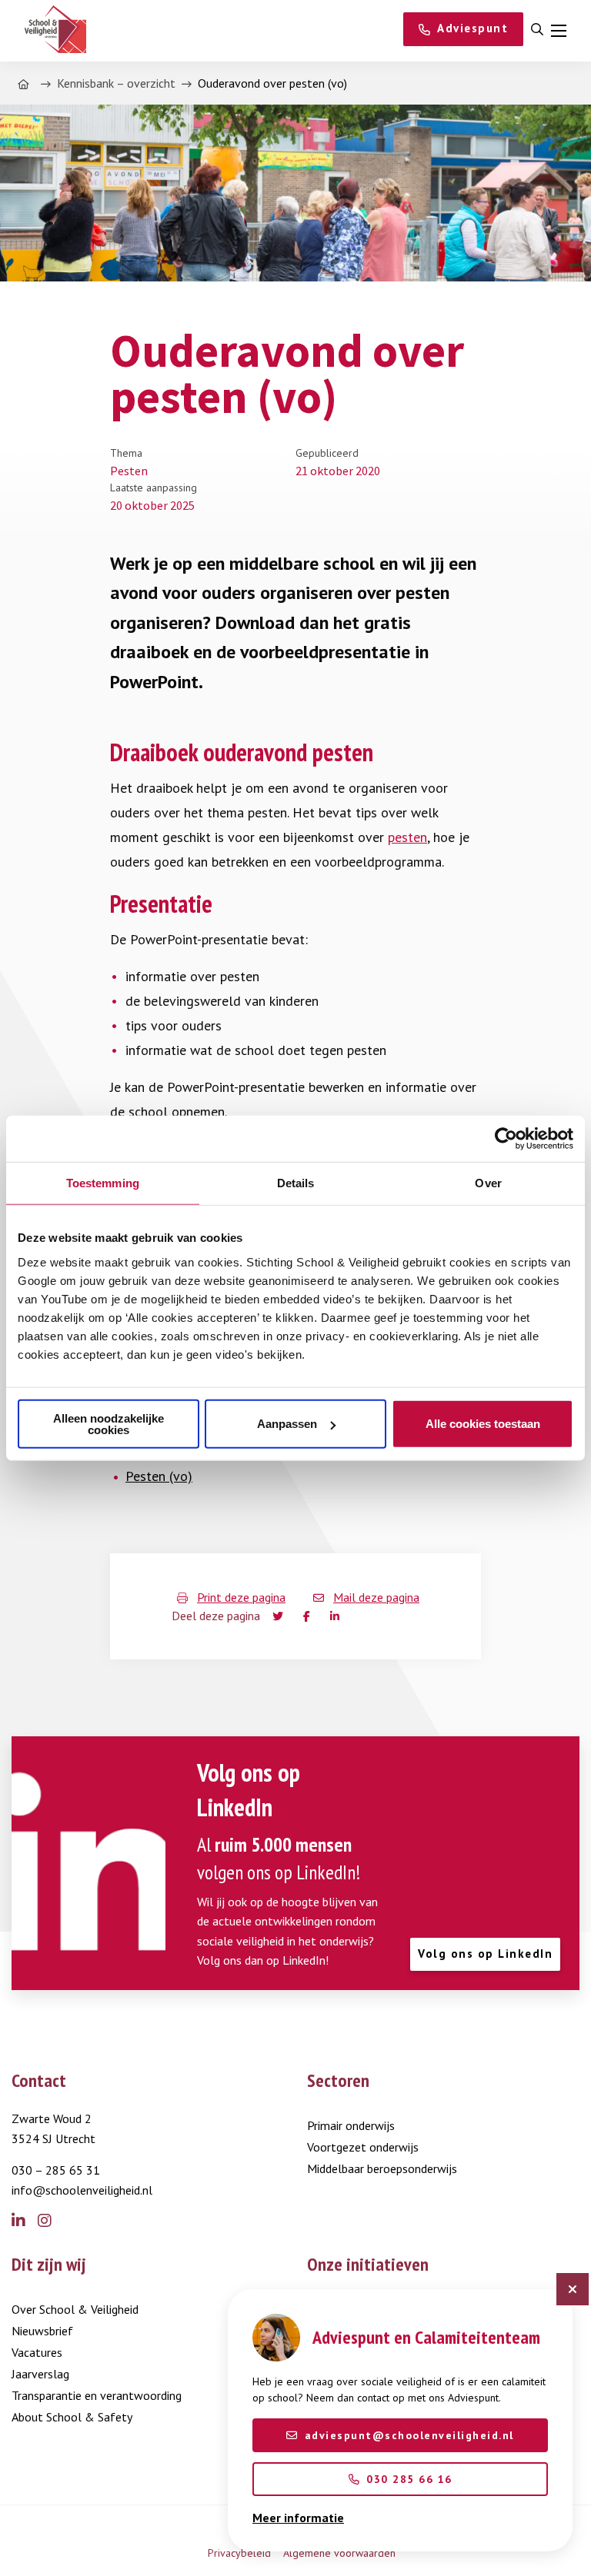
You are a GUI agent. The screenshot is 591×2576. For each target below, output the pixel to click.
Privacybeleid (239, 2553)
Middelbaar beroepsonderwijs (382, 2168)
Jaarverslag (40, 2374)
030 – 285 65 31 (56, 2170)
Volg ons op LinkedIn (485, 1954)
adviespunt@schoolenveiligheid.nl (409, 2435)
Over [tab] (488, 1183)
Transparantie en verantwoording (97, 2395)
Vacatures (37, 2352)
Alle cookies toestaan (483, 1424)
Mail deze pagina (376, 1597)
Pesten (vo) (159, 1476)
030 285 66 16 (409, 2479)
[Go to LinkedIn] (25, 2222)
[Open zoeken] (537, 30)
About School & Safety (72, 2417)
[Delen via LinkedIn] (338, 1616)
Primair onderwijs (351, 2125)
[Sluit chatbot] (573, 2289)
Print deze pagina (241, 1597)
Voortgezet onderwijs (363, 2147)
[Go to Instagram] (51, 2222)
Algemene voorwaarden (339, 2553)
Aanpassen (287, 1424)
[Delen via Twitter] (279, 1616)
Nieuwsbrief (42, 2331)
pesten (407, 837)
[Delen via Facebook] (310, 1616)
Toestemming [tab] (103, 1183)
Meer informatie (298, 2518)
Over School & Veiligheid (75, 2309)
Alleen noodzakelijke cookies (109, 1423)
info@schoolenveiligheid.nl (82, 2190)
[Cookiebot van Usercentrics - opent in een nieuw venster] (506, 1139)
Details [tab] (296, 1183)
